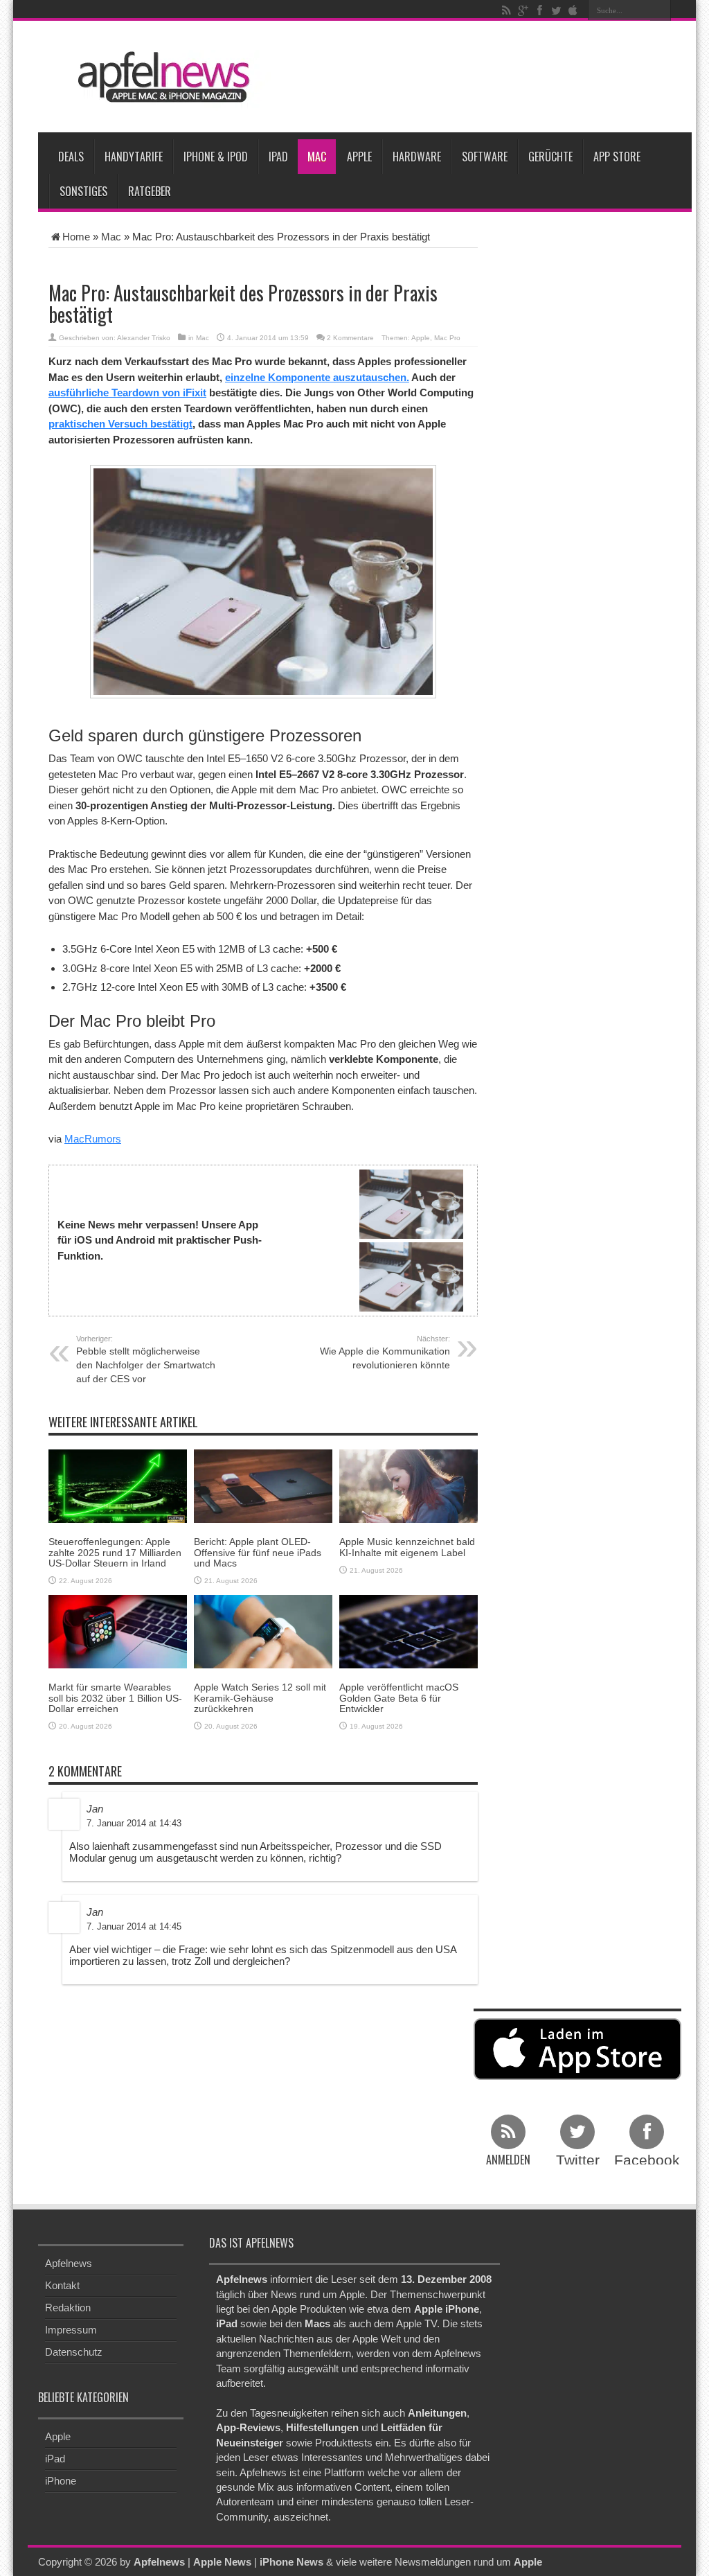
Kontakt (62, 2285)
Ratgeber (150, 191)
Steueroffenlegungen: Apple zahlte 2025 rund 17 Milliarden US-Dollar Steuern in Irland (115, 1552)
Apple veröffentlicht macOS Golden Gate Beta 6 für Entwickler (399, 1698)
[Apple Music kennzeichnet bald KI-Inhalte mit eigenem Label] (409, 1485)
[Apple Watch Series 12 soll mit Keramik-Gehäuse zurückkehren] (263, 1631)
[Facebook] (539, 10)
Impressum (71, 2330)
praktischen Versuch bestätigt (120, 424)
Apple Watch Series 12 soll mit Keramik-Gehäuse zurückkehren (260, 1698)
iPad (278, 157)
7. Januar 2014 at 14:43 (134, 1823)
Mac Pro (447, 338)
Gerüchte (550, 157)
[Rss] (506, 10)
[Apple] (573, 10)
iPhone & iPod (216, 157)
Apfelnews (69, 2263)
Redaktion (68, 2308)
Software (485, 157)
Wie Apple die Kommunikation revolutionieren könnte (385, 1352)
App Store (617, 157)
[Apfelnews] (159, 77)
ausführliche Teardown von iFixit (127, 392)
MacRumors (93, 1139)
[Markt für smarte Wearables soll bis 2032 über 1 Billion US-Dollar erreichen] (118, 1631)
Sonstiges (83, 191)
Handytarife (134, 157)
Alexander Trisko (144, 338)
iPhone (61, 2481)
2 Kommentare (350, 338)
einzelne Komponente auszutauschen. (317, 377)
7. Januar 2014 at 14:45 (134, 1926)
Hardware (417, 157)
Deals (71, 157)
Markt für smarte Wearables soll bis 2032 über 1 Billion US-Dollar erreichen (115, 1698)
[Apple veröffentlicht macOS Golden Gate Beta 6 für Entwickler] (409, 1631)
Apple (359, 157)
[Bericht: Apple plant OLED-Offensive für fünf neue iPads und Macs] (263, 1485)
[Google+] (523, 10)
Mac (317, 157)
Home (76, 237)
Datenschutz (74, 2352)
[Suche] (661, 10)
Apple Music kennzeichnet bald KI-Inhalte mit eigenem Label (407, 1547)
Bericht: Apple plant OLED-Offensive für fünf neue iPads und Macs (258, 1552)
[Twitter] (556, 10)
